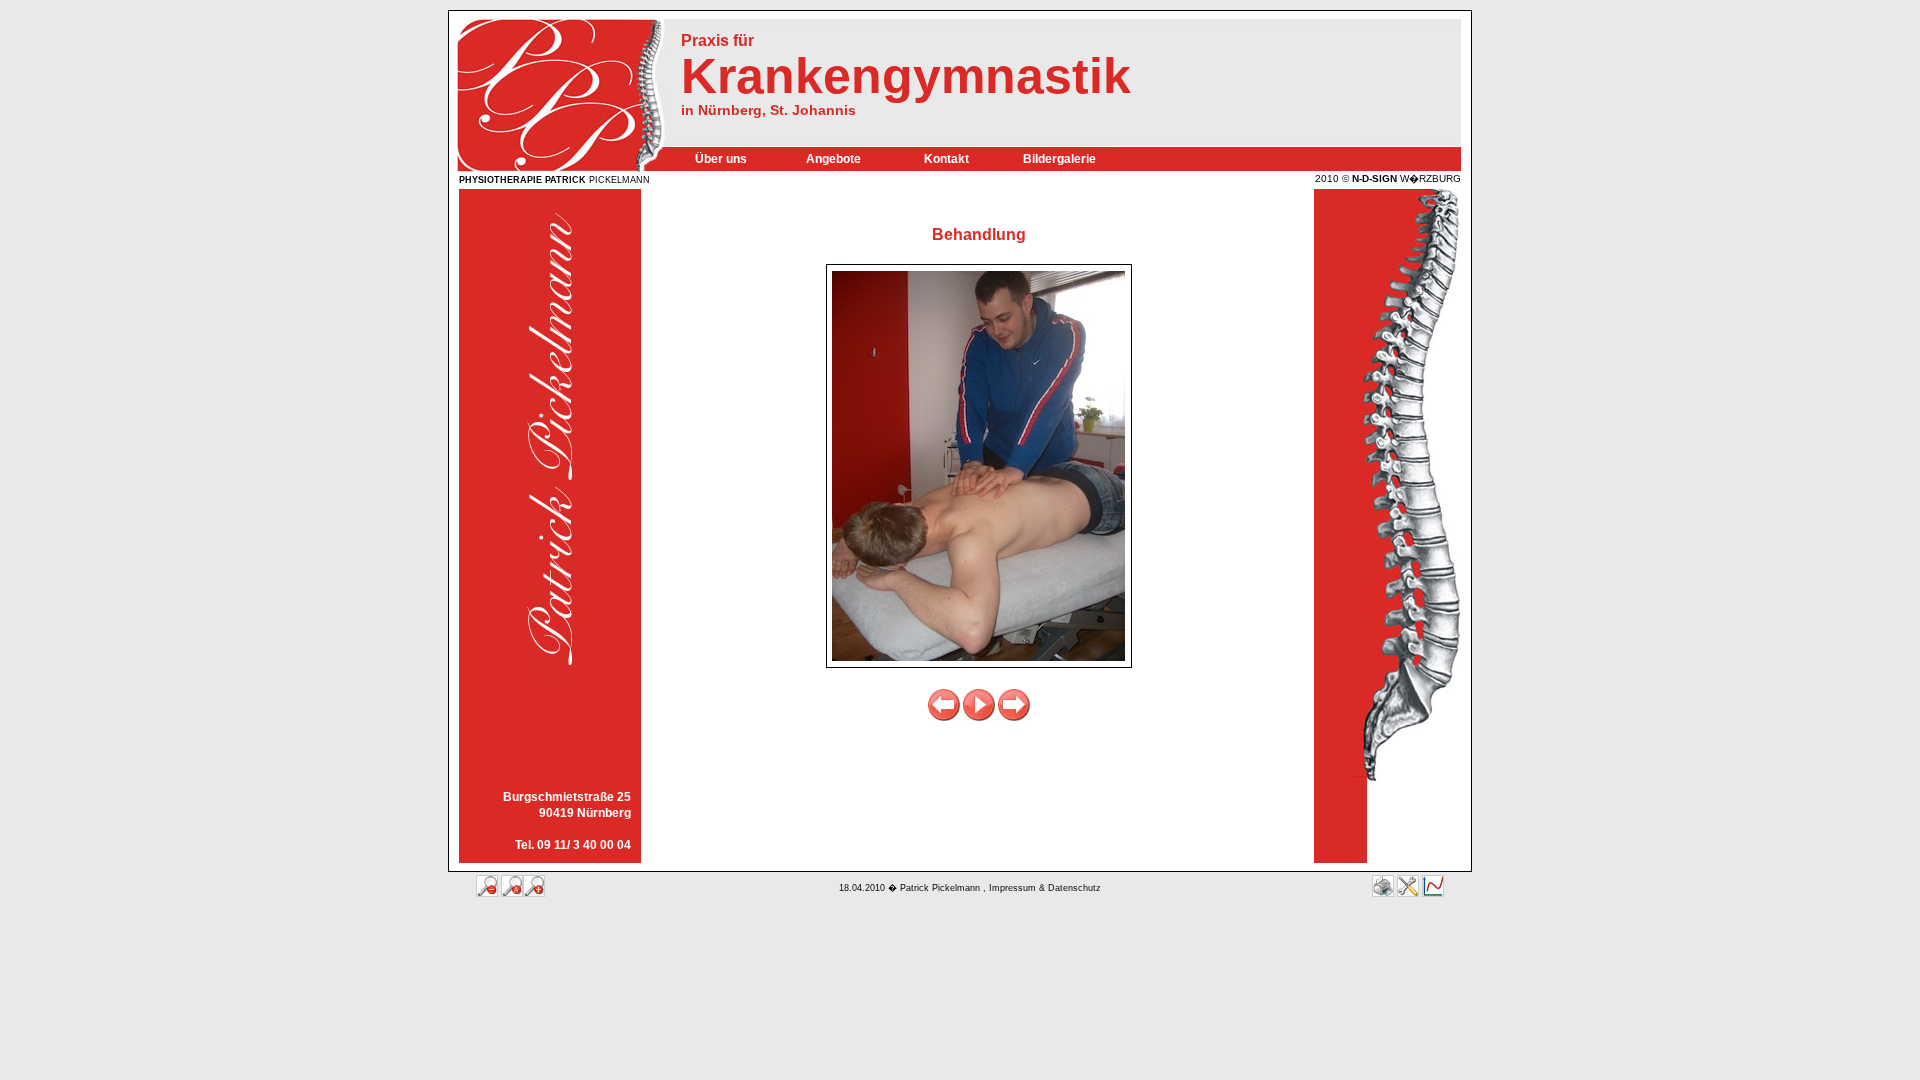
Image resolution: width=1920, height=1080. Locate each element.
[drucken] (1383, 886)
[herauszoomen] (487, 886)
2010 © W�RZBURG (1388, 178)
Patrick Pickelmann (940, 888)
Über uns (721, 159)
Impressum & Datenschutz (1045, 888)
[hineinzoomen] (534, 886)
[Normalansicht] (512, 886)
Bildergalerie (1059, 159)
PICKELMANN (554, 180)
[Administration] (1408, 886)
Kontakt (946, 159)
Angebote (833, 159)
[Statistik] (1433, 886)
